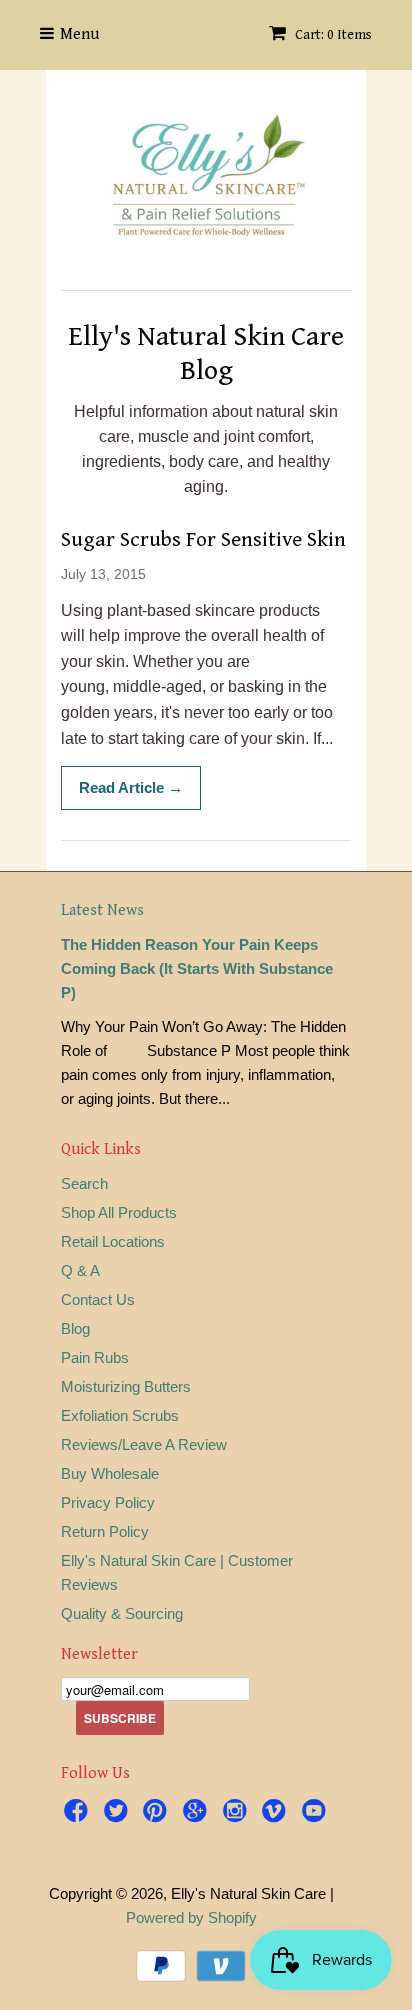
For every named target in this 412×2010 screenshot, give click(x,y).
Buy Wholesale (110, 1473)
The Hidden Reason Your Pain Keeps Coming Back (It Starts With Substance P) (197, 968)
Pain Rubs (95, 1357)
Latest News (102, 910)
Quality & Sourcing (122, 1613)
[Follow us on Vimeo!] (277, 1814)
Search (84, 1183)
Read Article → (131, 787)
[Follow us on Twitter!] (119, 1814)
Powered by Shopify (191, 1917)
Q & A (80, 1270)
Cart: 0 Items (332, 35)
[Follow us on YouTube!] (317, 1814)
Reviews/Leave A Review (144, 1444)
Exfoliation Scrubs (120, 1415)
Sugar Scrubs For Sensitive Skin (203, 540)
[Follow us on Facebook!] (79, 1814)
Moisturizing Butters (126, 1386)
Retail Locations (113, 1241)
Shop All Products (119, 1212)
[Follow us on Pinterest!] (158, 1814)
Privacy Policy (108, 1502)
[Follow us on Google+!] (198, 1814)
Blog (75, 1328)
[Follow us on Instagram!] (238, 1814)
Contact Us (98, 1299)
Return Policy (105, 1531)
